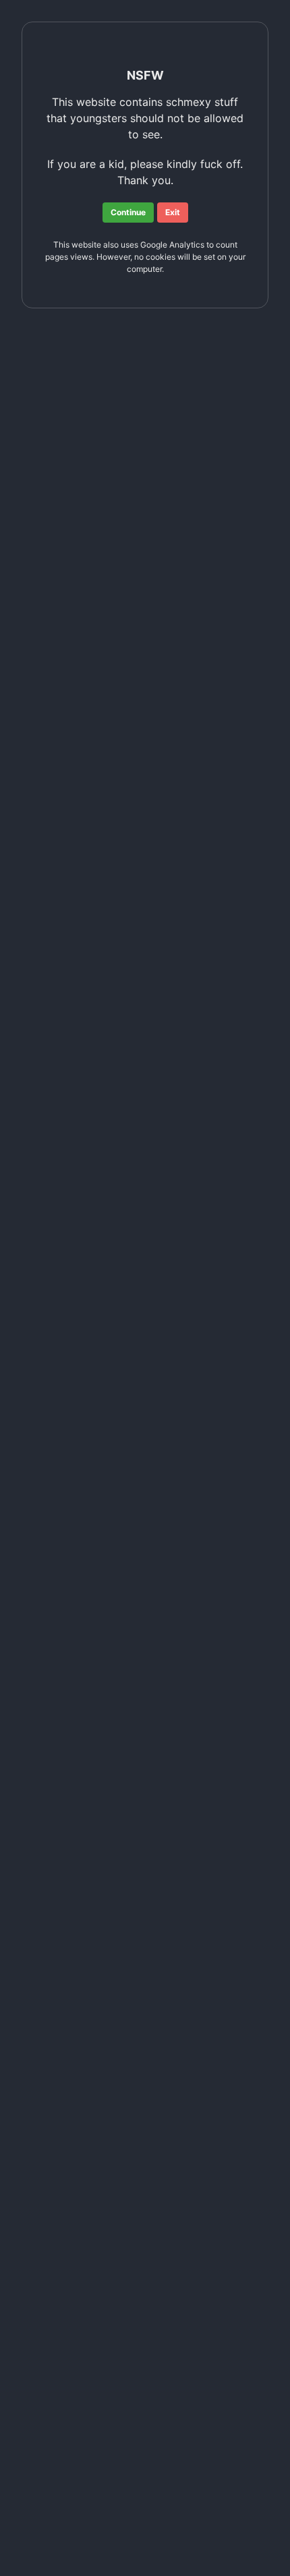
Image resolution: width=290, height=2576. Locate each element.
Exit (173, 212)
